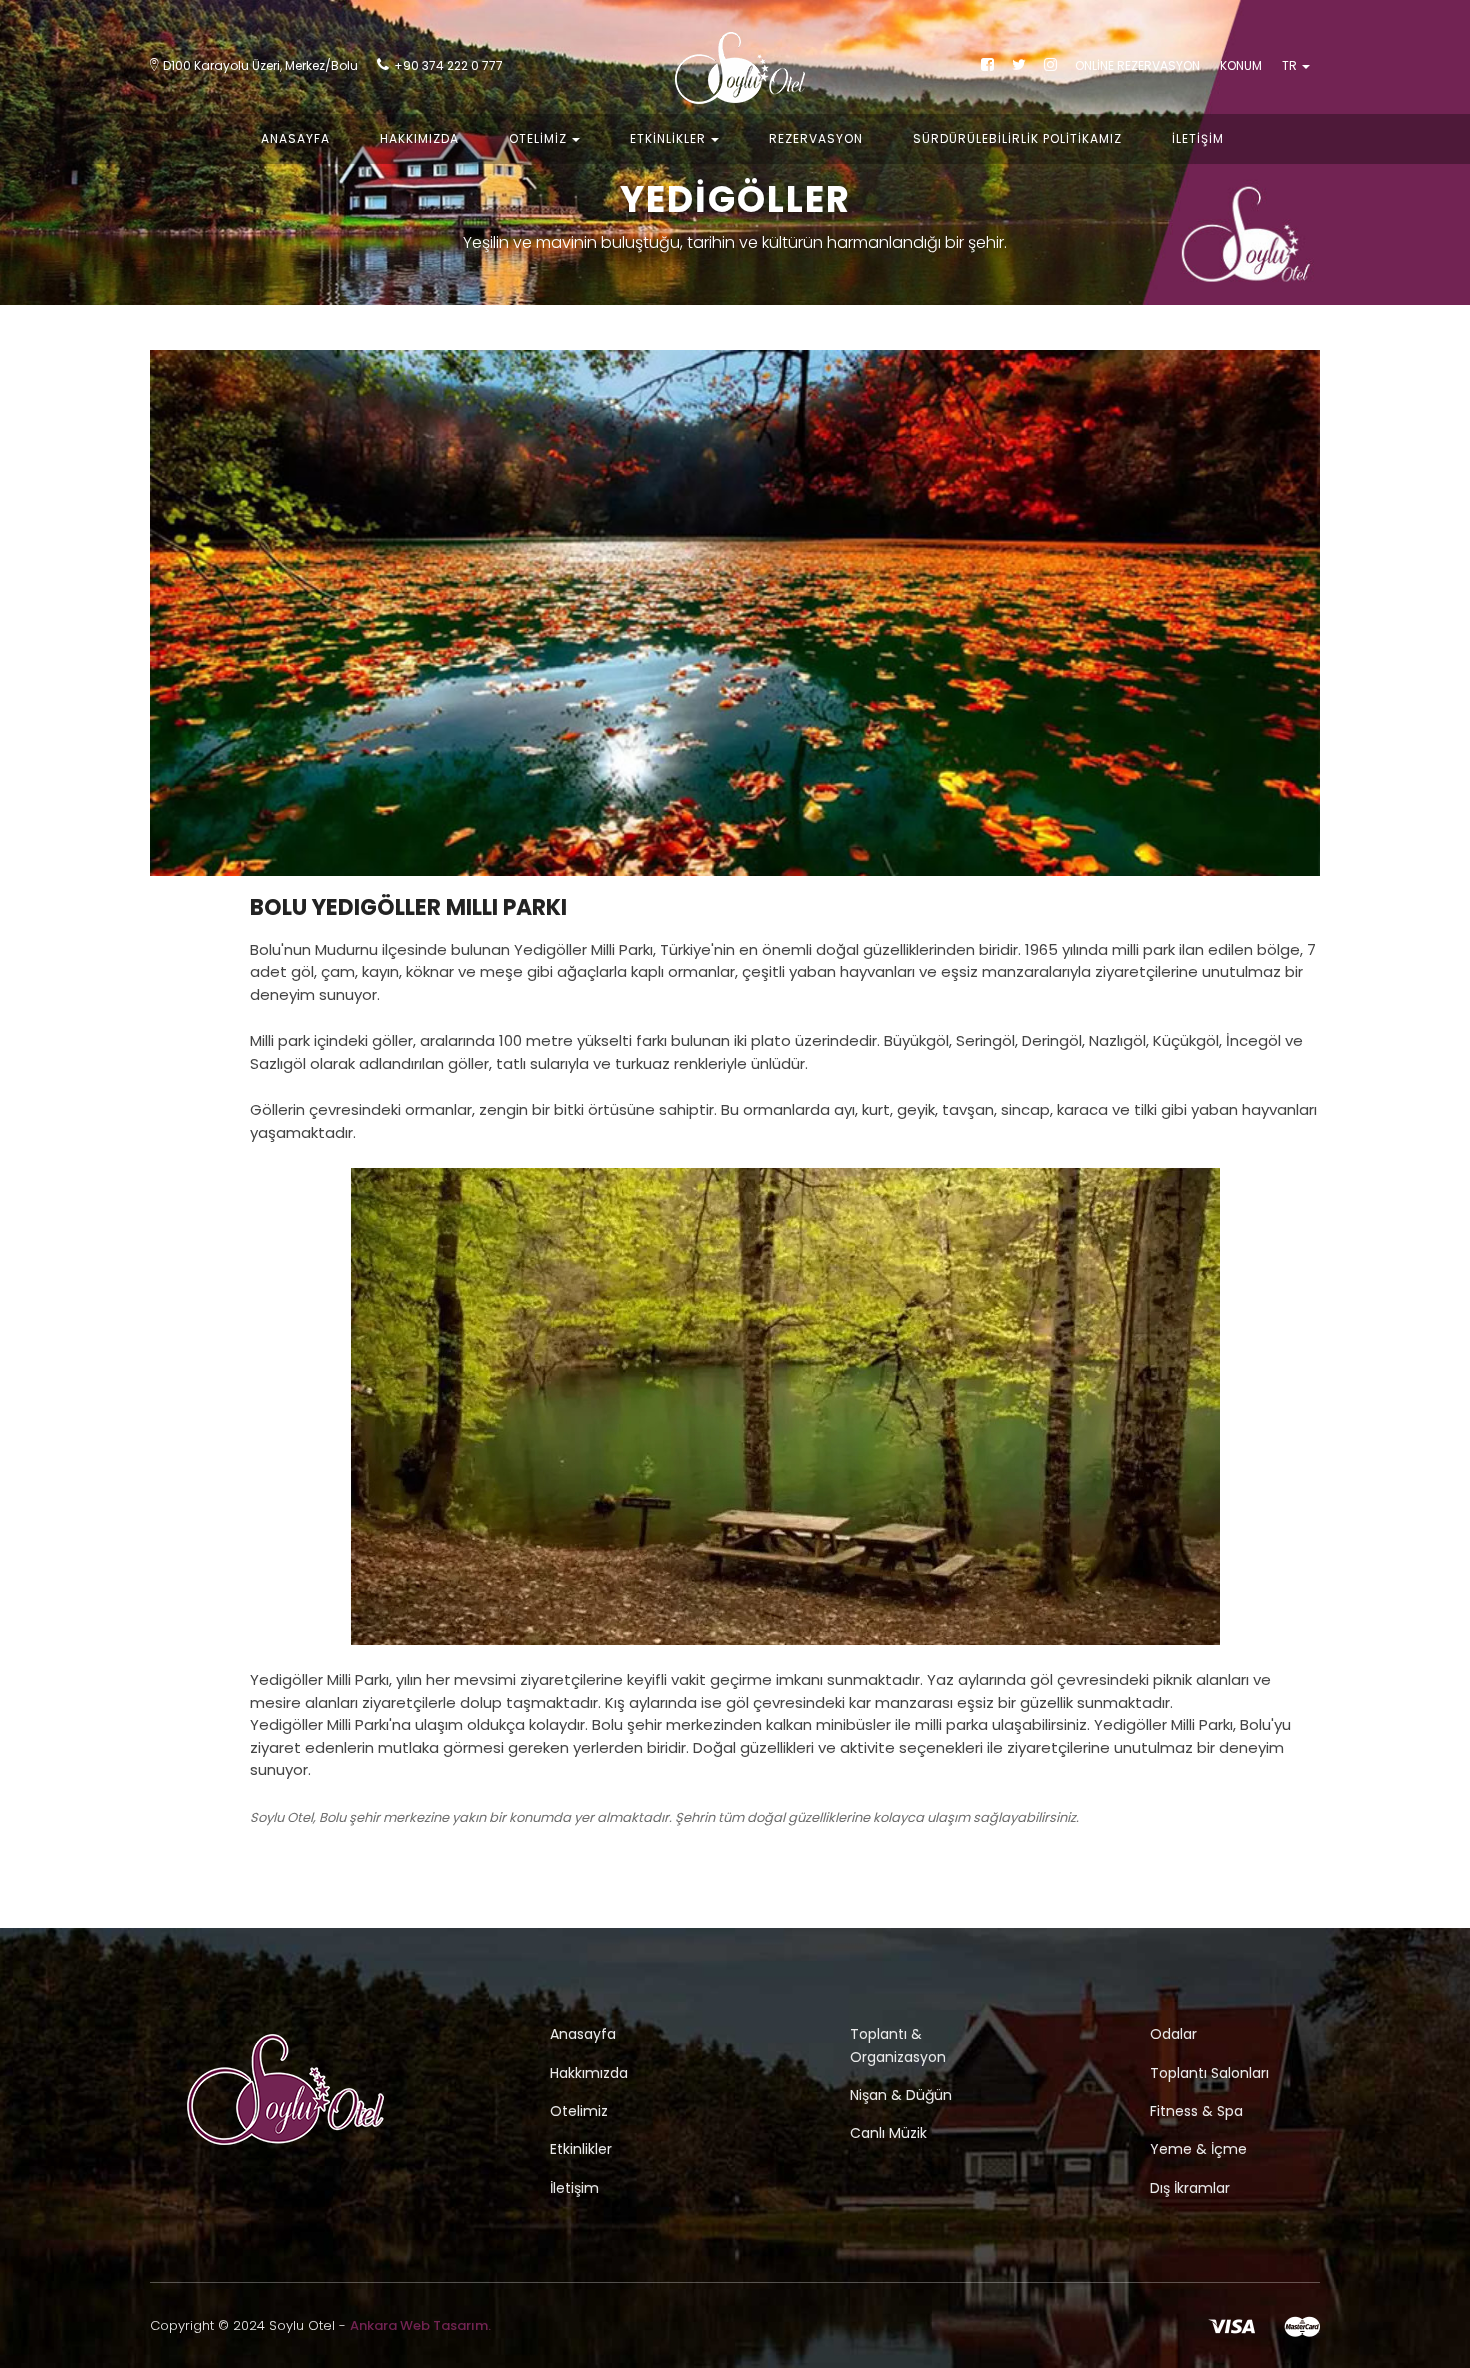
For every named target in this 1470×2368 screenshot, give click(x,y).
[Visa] (1231, 2325)
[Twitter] (1019, 65)
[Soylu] (285, 2091)
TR (1291, 65)
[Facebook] (987, 65)
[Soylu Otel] (735, 74)
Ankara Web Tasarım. (420, 2325)
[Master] (1302, 2325)
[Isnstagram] (1050, 65)
